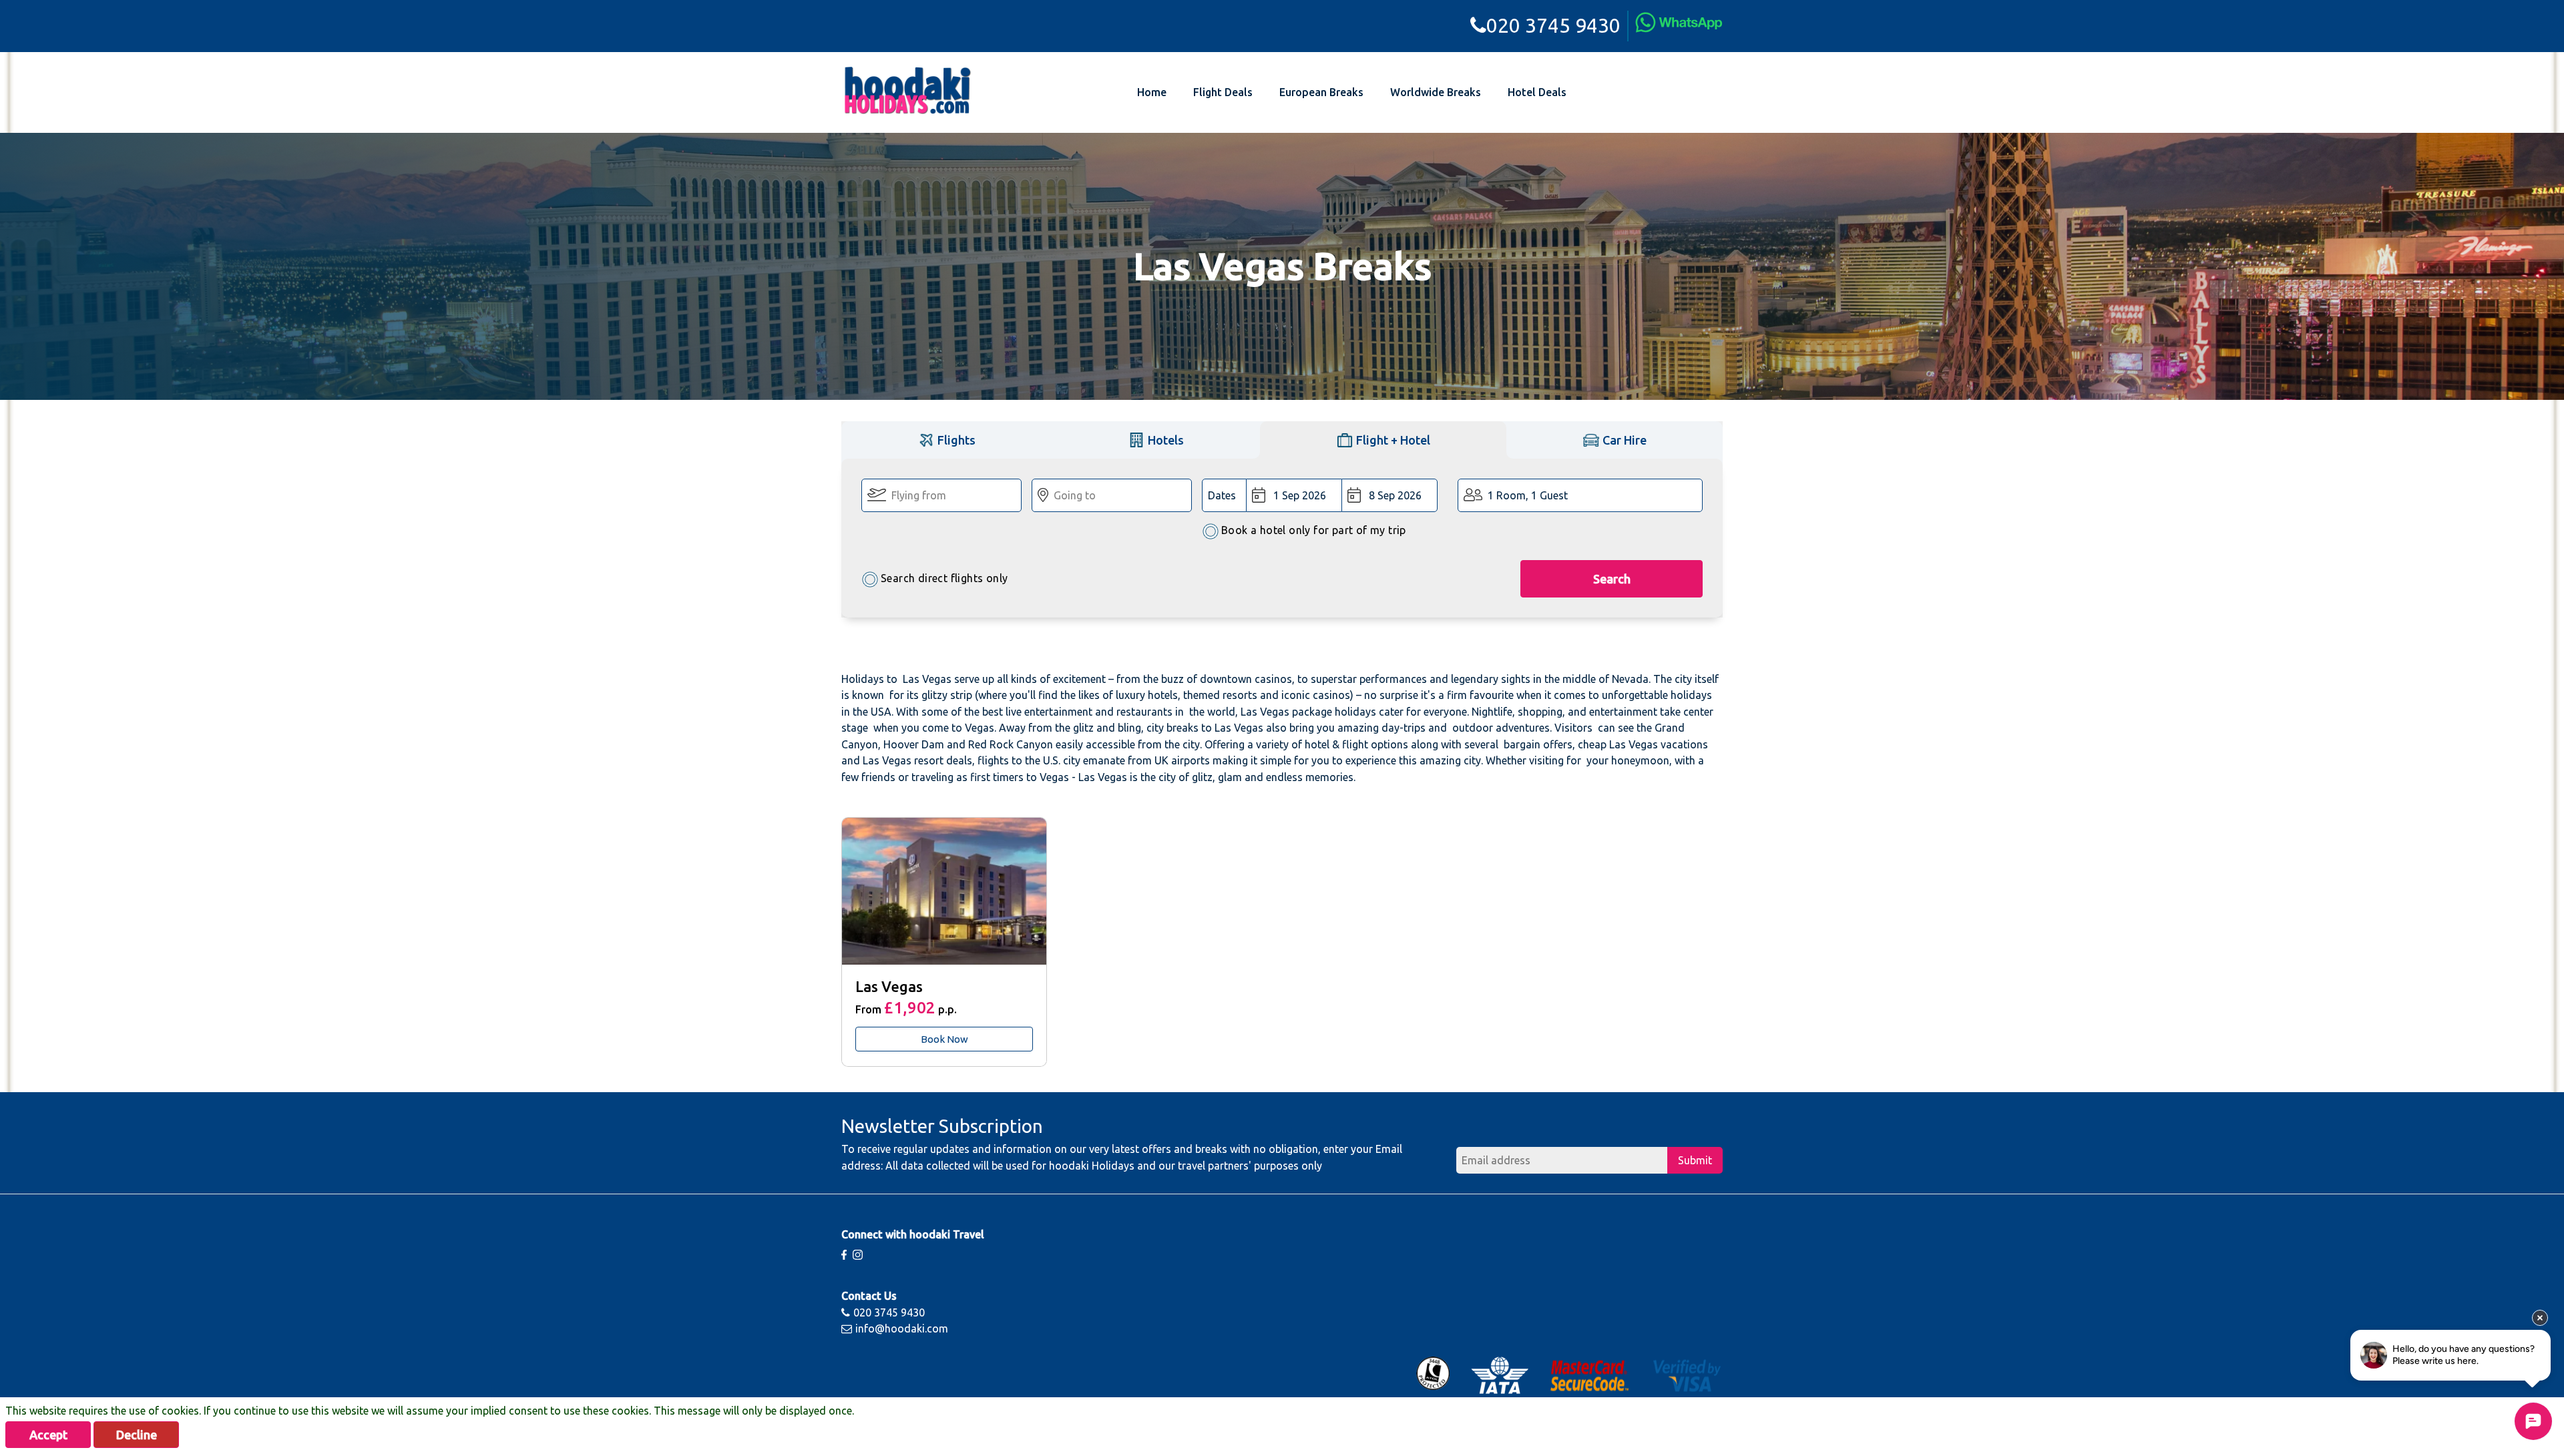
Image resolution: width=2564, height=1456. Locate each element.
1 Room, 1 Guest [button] (1528, 495)
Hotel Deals (1537, 92)
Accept (48, 1435)
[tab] (946, 440)
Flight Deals (1223, 92)
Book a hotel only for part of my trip (1314, 530)
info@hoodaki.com (902, 1328)
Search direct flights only (944, 578)
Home (1152, 92)
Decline (137, 1435)
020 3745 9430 (1553, 25)
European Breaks (1321, 92)
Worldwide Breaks (1436, 92)
